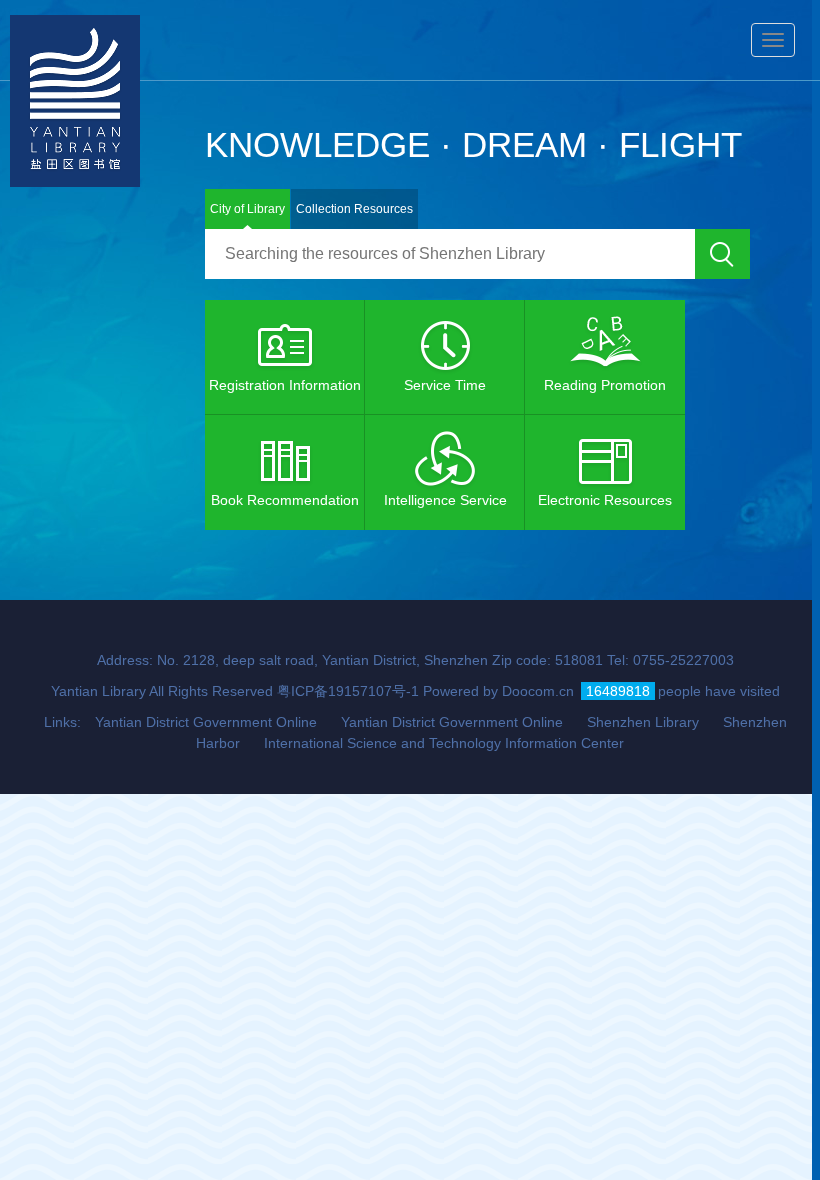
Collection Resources (354, 209)
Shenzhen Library (643, 722)
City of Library (247, 209)
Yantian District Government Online (206, 722)
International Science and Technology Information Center (444, 743)
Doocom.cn (538, 691)
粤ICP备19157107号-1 (348, 691)
